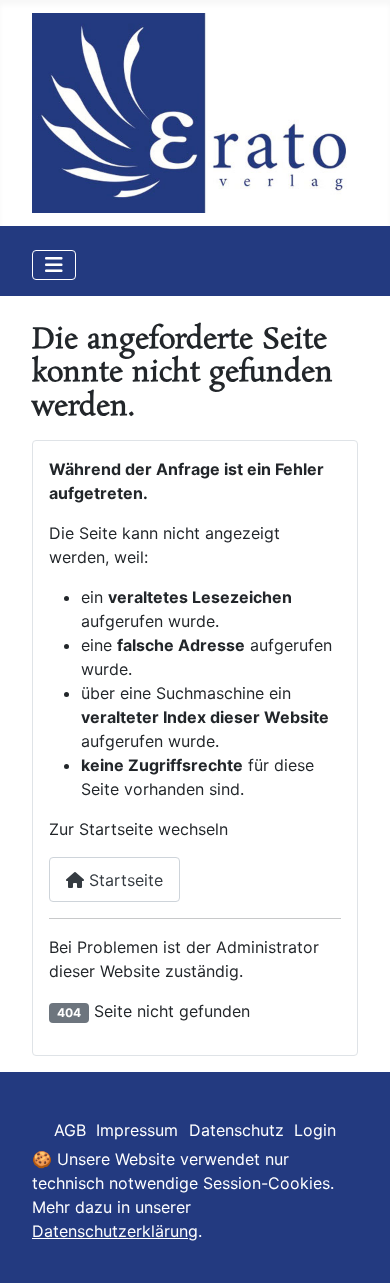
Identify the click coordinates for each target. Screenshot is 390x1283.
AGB (70, 1130)
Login (315, 1130)
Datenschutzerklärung (115, 1231)
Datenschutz (236, 1130)
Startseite (123, 880)
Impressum (137, 1130)
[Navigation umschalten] (54, 265)
